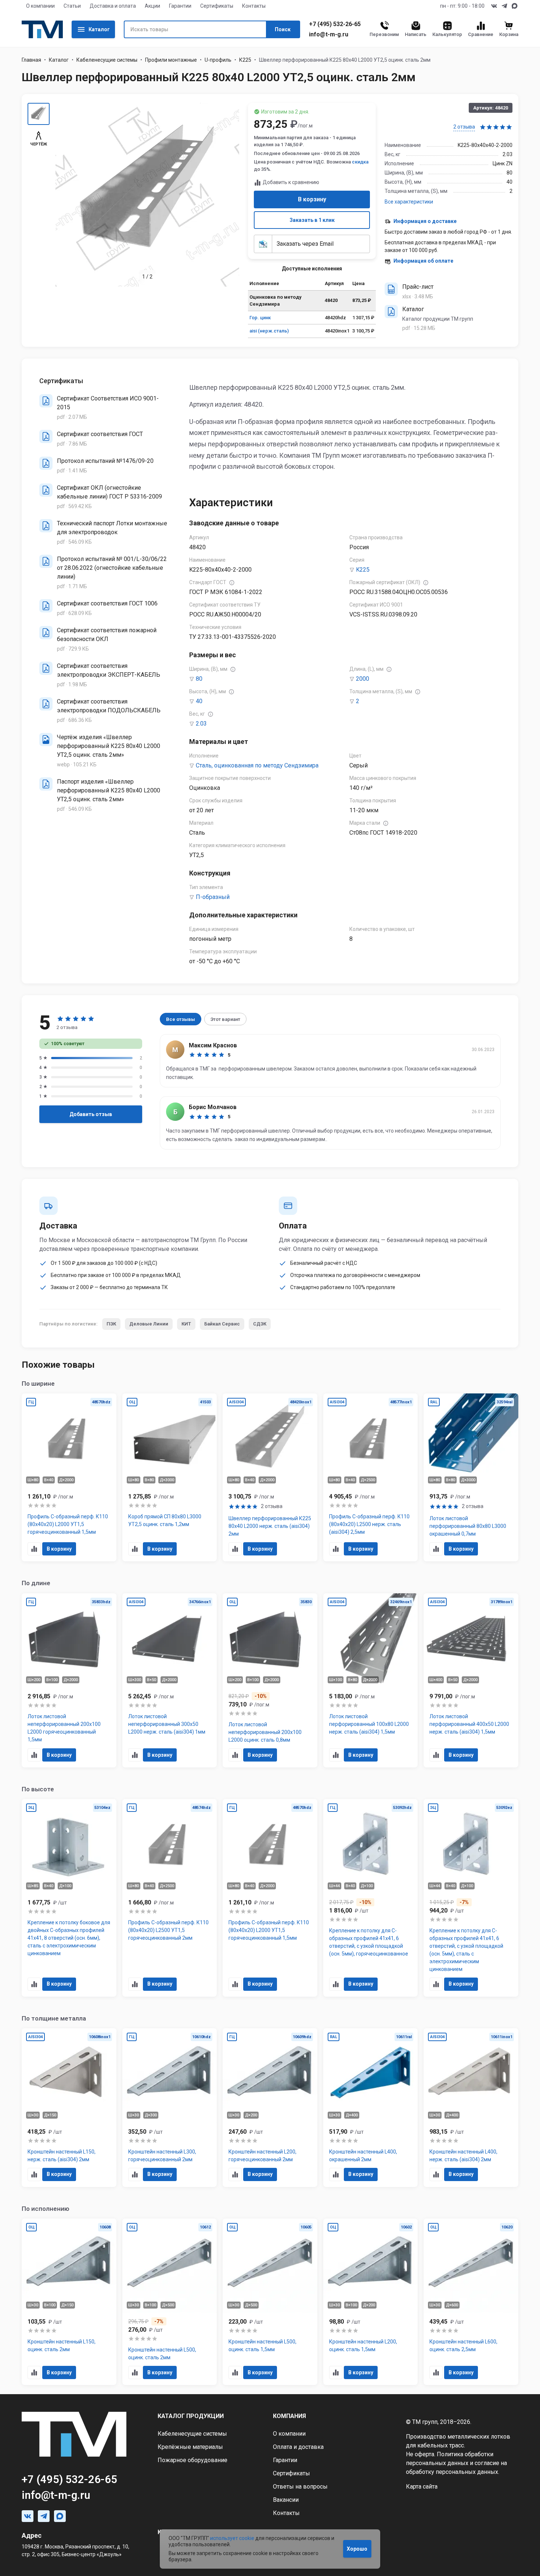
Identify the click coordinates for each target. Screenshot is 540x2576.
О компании (40, 6)
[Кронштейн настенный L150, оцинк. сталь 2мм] (69, 2302)
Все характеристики (409, 202)
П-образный (213, 897)
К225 (245, 60)
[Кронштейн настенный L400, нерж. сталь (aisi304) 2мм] (471, 2108)
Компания (289, 2416)
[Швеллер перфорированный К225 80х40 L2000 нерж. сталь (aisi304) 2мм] (270, 1478)
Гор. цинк (260, 318)
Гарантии (180, 6)
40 (199, 701)
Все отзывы (181, 1019)
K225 (363, 570)
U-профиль (218, 60)
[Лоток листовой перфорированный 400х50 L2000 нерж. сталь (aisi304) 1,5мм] (471, 1681)
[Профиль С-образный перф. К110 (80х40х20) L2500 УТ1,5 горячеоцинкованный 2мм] (170, 1898)
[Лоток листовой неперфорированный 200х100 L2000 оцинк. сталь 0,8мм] (270, 1681)
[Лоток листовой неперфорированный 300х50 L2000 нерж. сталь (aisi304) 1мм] (170, 1681)
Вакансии (286, 2500)
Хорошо (357, 2549)
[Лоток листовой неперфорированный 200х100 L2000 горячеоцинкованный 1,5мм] (69, 1681)
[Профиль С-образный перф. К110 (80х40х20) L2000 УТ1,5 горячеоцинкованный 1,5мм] (69, 1478)
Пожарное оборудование (192, 2460)
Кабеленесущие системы (107, 60)
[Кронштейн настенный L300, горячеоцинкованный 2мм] (170, 2108)
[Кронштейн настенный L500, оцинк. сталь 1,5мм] (270, 2302)
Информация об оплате (423, 261)
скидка (360, 162)
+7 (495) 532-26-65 (335, 24)
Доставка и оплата (113, 6)
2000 (363, 679)
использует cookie (232, 2538)
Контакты (254, 6)
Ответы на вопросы (300, 2487)
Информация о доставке (425, 221)
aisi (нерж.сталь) (269, 331)
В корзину (312, 199)
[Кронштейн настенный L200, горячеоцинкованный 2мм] (270, 2108)
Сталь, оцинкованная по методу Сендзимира (257, 765)
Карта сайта (422, 2487)
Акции (152, 6)
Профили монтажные (171, 60)
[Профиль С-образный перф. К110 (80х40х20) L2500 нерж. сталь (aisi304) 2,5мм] (371, 1478)
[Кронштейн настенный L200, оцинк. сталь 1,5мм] (371, 2302)
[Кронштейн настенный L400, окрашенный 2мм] (371, 2108)
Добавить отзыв (91, 1114)
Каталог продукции (191, 2416)
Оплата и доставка (298, 2447)
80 (199, 679)
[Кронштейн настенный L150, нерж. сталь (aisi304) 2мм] (69, 2108)
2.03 (201, 724)
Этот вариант (225, 1019)
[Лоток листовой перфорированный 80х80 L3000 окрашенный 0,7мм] (471, 1478)
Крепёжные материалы (190, 2447)
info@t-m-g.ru (329, 35)
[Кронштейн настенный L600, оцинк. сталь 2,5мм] (471, 2302)
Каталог (99, 29)
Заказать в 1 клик (312, 220)
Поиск (283, 29)
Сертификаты (217, 6)
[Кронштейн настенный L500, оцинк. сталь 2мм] (170, 2302)
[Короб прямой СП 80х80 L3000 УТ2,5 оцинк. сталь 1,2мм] (170, 1478)
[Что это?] (232, 583)
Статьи (72, 6)
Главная (31, 60)
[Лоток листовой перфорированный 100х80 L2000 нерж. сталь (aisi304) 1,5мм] (371, 1681)
